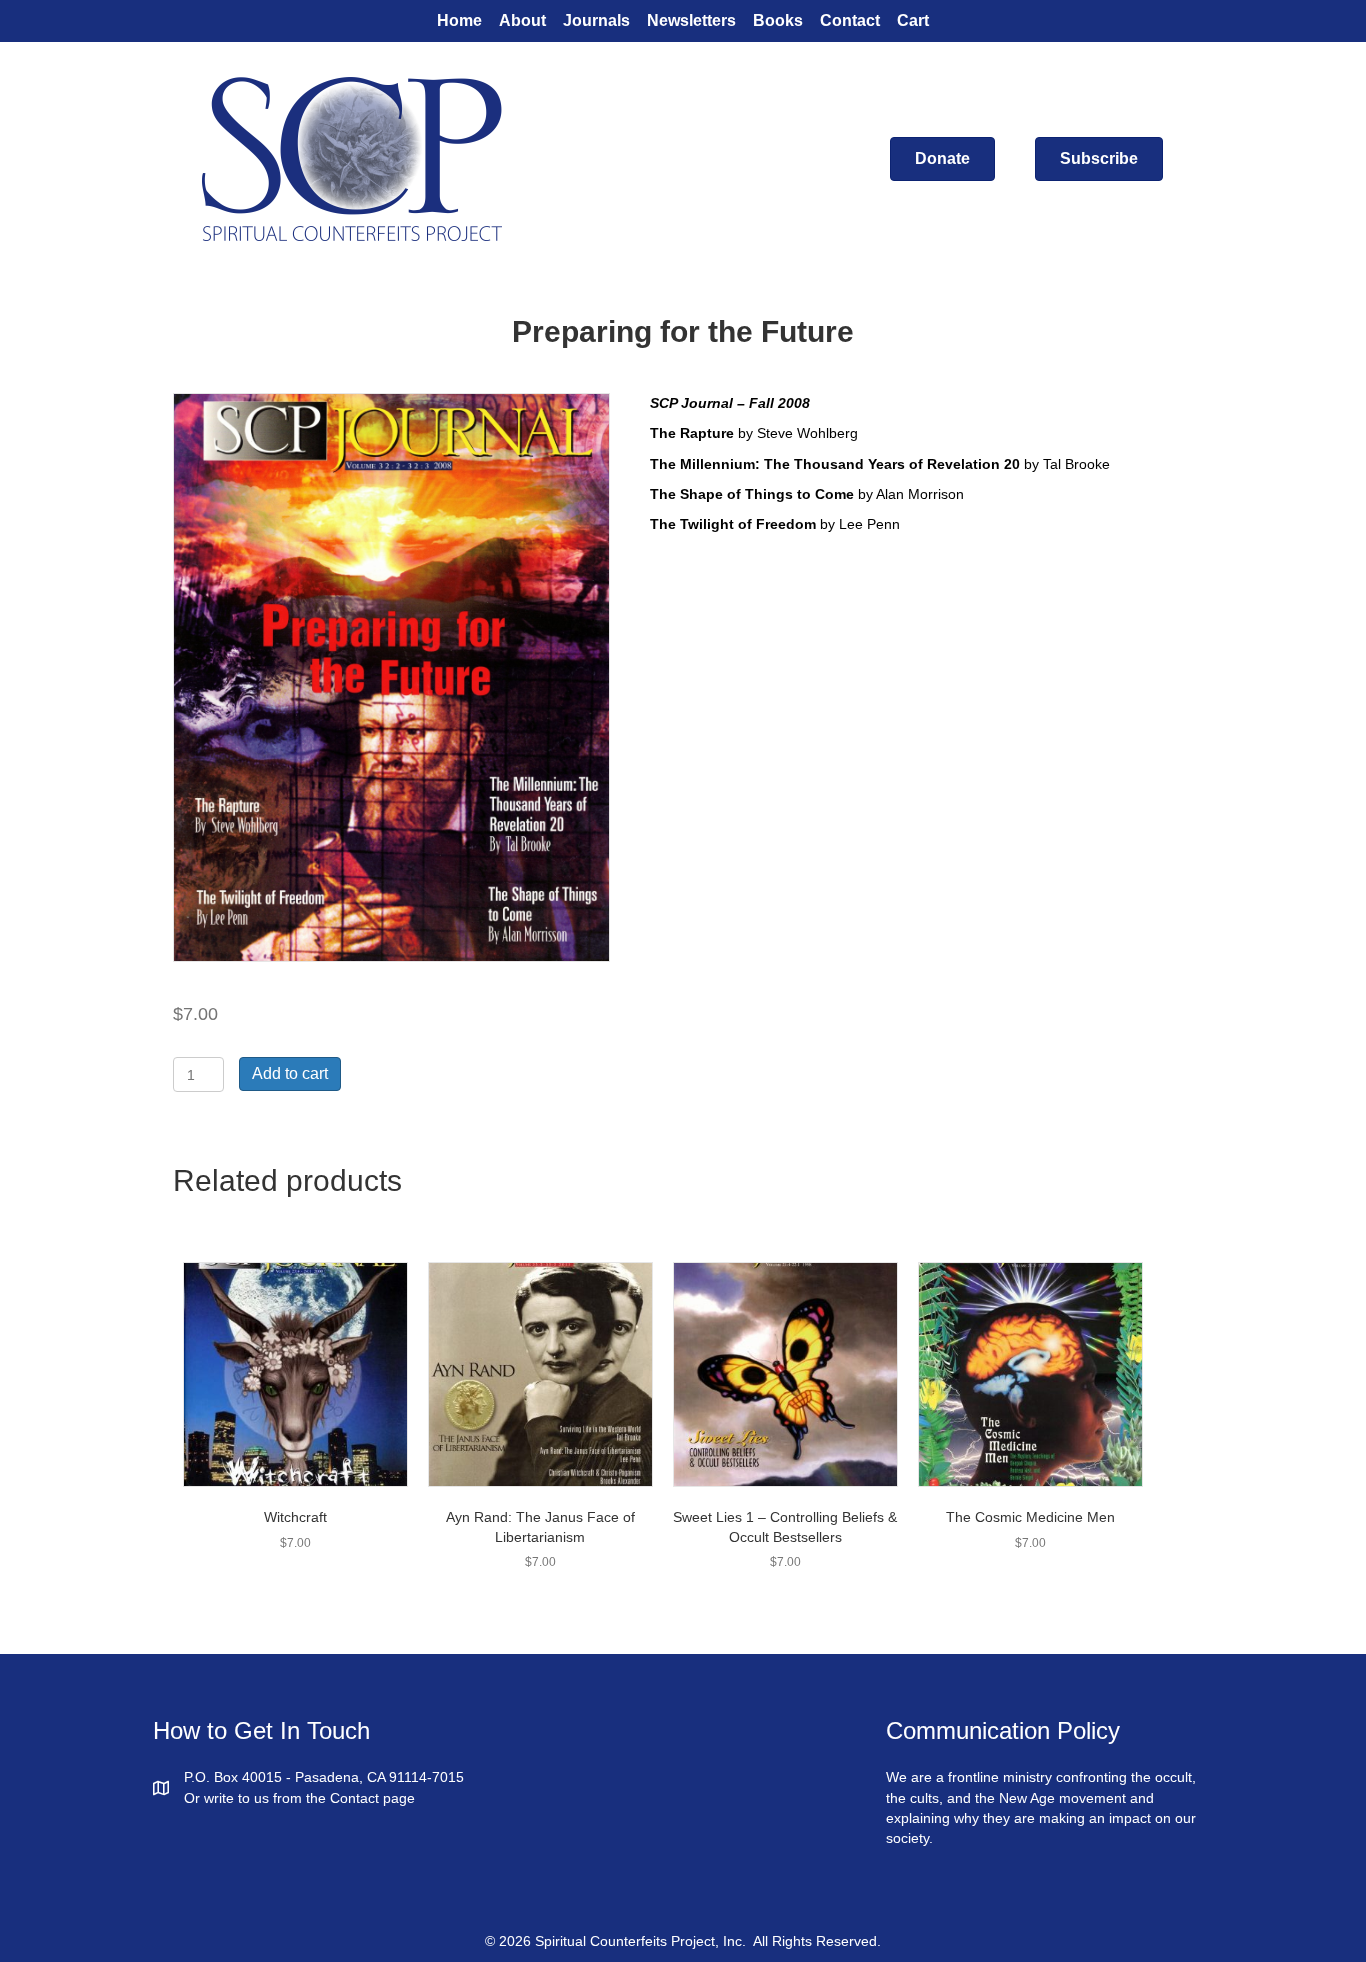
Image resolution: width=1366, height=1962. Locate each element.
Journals (596, 20)
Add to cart (290, 1073)
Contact (850, 20)
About (522, 20)
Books (778, 20)
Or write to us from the (257, 1798)
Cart (913, 20)
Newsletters (691, 20)
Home (459, 20)
